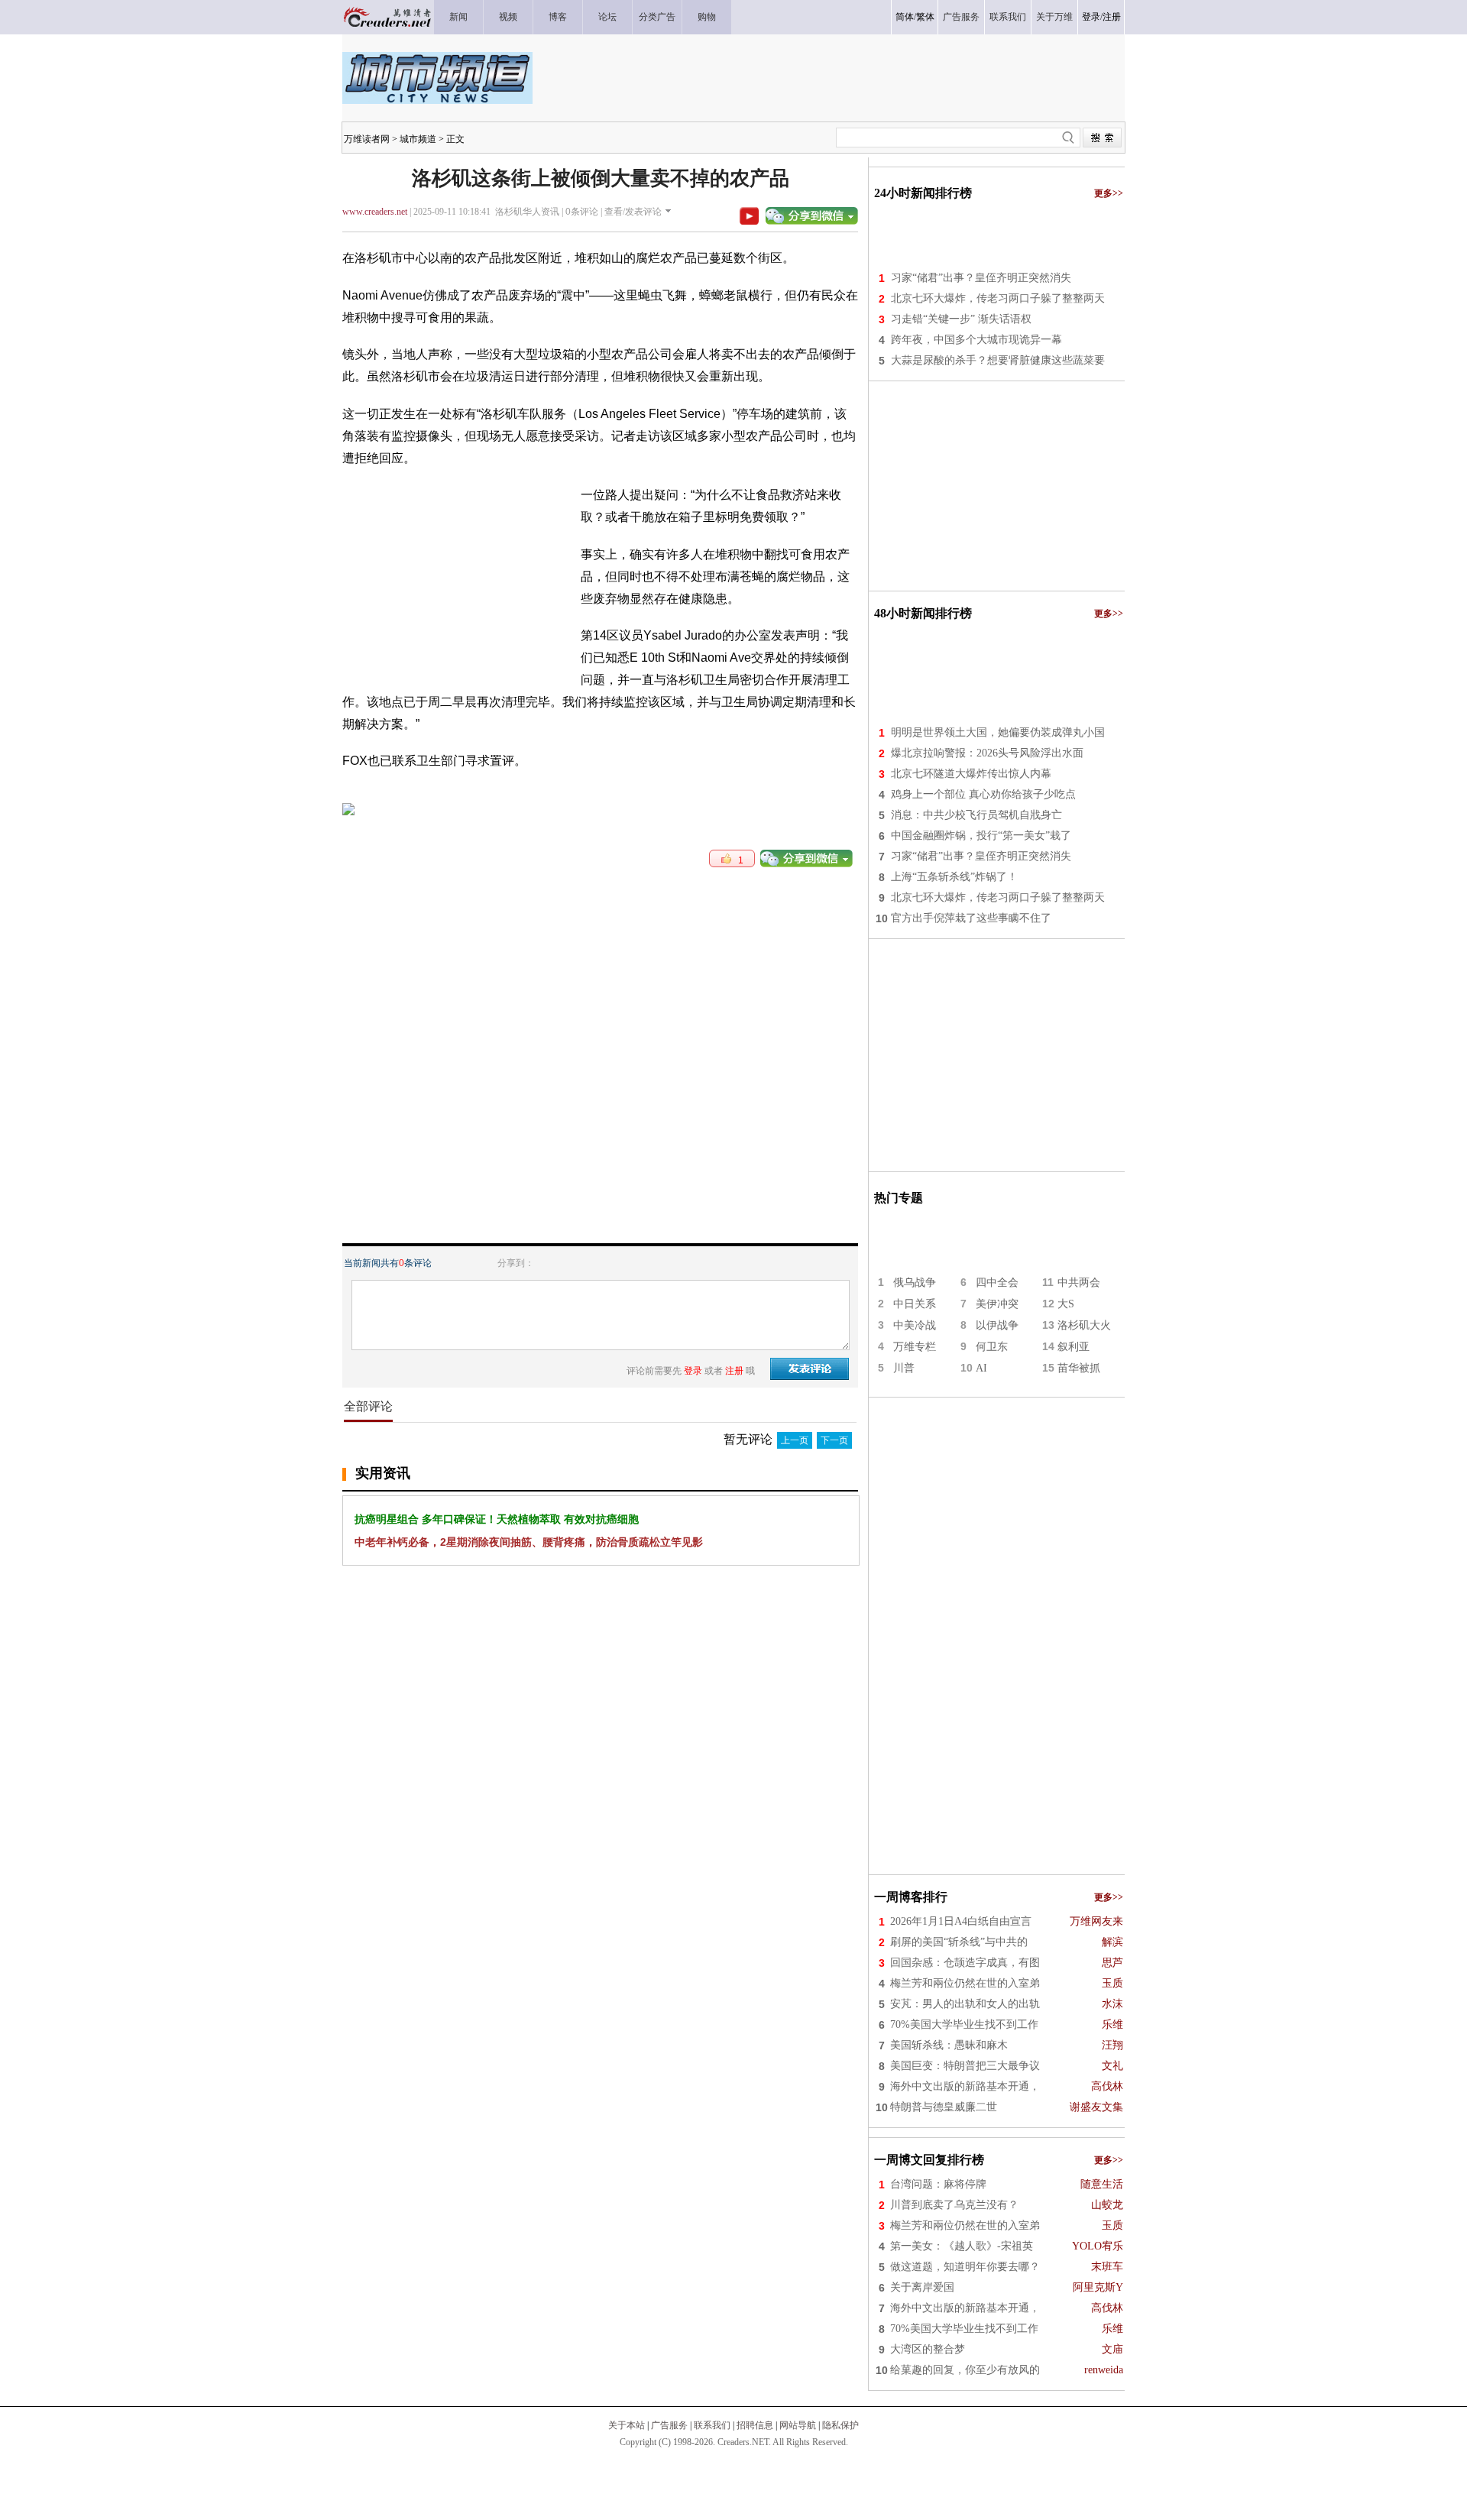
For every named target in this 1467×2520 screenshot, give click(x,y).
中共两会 (1079, 1283)
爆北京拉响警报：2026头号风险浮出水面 (987, 753)
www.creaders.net (375, 212)
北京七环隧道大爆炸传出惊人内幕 (971, 774)
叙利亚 (1074, 1347)
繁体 (925, 17)
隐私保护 (840, 2425)
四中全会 (997, 1283)
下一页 (834, 1440)
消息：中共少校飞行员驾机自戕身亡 (976, 815)
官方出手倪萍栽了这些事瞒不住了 (971, 918)
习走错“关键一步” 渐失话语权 (961, 319)
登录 (1091, 17)
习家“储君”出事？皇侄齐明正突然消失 (981, 278)
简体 (905, 17)
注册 (1112, 17)
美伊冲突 (997, 1304)
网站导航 (798, 2425)
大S (1066, 1304)
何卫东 (992, 1347)
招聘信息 (755, 2425)
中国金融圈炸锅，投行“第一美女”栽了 (981, 836)
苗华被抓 (1079, 1368)
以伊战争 (997, 1325)
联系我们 (712, 2425)
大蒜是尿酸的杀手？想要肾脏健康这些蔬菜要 (998, 360)
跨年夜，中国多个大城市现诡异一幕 (976, 340)
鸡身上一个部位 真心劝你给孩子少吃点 (983, 794)
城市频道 (418, 139)
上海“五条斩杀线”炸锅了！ (954, 877)
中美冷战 (915, 1325)
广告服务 (669, 2425)
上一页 (795, 1440)
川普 (904, 1368)
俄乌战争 (915, 1283)
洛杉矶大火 (1084, 1325)
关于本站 (627, 2425)
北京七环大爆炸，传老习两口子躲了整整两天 (998, 298)
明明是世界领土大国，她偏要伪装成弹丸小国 (998, 732)
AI (981, 1368)
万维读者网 (367, 139)
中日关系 (915, 1304)
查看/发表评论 (633, 212)
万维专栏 (915, 1347)
